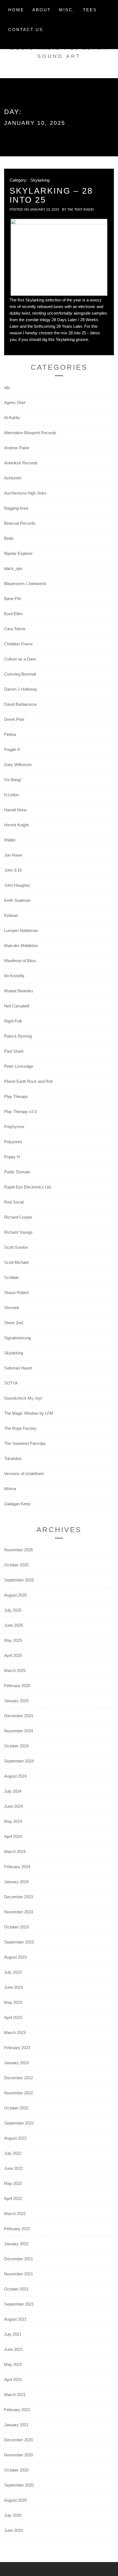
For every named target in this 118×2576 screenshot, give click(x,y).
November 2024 (19, 1731)
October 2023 (16, 1927)
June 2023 (13, 1987)
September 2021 (19, 2304)
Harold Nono (15, 810)
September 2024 (19, 1761)
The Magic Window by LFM (29, 1413)
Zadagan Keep (17, 1504)
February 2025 (17, 1686)
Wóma (10, 1489)
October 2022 (16, 2108)
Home (16, 10)
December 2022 (19, 2078)
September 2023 (19, 1942)
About (42, 10)
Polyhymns (14, 1127)
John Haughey (17, 885)
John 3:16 (13, 870)
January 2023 (16, 2063)
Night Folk (13, 1021)
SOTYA (11, 1383)
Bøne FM (12, 599)
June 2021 (13, 2349)
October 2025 (16, 1565)
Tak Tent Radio (81, 210)
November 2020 (19, 2455)
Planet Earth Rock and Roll (28, 1081)
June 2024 (13, 1806)
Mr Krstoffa (14, 976)
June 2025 (13, 1625)
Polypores (13, 1142)
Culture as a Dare (20, 659)
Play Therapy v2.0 (20, 1112)
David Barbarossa (20, 704)
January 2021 (16, 2425)
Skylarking (40, 180)
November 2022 (19, 2093)
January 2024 (16, 1882)
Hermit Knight (16, 825)
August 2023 (15, 1957)
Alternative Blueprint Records (30, 433)
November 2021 (19, 2274)
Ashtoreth (13, 478)
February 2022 (17, 2229)
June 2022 (13, 2168)
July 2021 (13, 2334)
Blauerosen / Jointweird (25, 584)
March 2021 (15, 2395)
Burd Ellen (13, 614)
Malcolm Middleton (21, 946)
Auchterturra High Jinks (25, 493)
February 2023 (17, 2048)
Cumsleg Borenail (20, 674)
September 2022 (19, 2123)
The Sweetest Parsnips (25, 1443)
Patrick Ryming (18, 1036)
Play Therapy (16, 1096)
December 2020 (19, 2440)
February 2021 (17, 2410)
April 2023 (13, 2017)
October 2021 (16, 2289)
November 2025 (19, 1550)
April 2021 (13, 2379)
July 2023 (13, 1972)
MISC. (67, 10)
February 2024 (17, 1867)
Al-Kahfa (12, 418)
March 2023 (15, 2033)
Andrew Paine (17, 448)
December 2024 (19, 1716)
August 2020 (15, 2500)
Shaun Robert (16, 1293)
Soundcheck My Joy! (23, 1398)
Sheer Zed (13, 1323)
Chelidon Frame (18, 644)
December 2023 (19, 1897)
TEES (90, 10)
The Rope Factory (20, 1428)
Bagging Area (16, 508)
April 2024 (13, 1836)
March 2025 (15, 1670)
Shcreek (12, 1308)
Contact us (26, 29)
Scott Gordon (16, 1247)
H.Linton (12, 795)
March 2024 (15, 1851)
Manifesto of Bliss (20, 961)
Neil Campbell (17, 1006)
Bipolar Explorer (18, 553)
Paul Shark (14, 1051)
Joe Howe (13, 855)
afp (7, 387)
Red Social (14, 1202)
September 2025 (19, 1580)
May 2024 (13, 1821)
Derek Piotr (14, 719)
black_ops (13, 568)
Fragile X (12, 749)
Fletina (10, 734)
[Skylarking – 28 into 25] (59, 257)
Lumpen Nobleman (21, 930)
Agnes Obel (15, 402)
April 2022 (13, 2198)
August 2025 (15, 1595)
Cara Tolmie (15, 629)
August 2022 (15, 2138)
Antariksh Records (21, 463)
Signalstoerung (17, 1338)
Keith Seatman (17, 900)
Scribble (11, 1277)
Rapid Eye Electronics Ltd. (28, 1187)
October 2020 (16, 2470)
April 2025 (13, 1655)
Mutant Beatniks (19, 991)
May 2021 (13, 2364)
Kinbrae (11, 915)
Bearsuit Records (20, 523)
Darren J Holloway (21, 689)
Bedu (9, 538)
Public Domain (17, 1172)
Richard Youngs (18, 1232)
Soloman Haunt (18, 1368)
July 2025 (13, 1610)
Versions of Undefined (24, 1474)
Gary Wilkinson (18, 765)
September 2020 (19, 2485)
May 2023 (13, 2002)
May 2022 (13, 2183)
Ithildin (10, 840)
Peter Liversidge (19, 1066)
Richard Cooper (18, 1217)
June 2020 (13, 2530)
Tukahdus (13, 1458)
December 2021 (19, 2259)
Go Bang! (13, 780)
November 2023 (19, 1912)
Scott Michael (16, 1262)
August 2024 (15, 1776)
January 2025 (16, 1701)
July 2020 (13, 2515)
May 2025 (13, 1640)
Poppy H (12, 1157)
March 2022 (15, 2214)
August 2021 (15, 2319)
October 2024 (16, 1746)
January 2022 (16, 2244)
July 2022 (13, 2153)
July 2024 (13, 1791)
